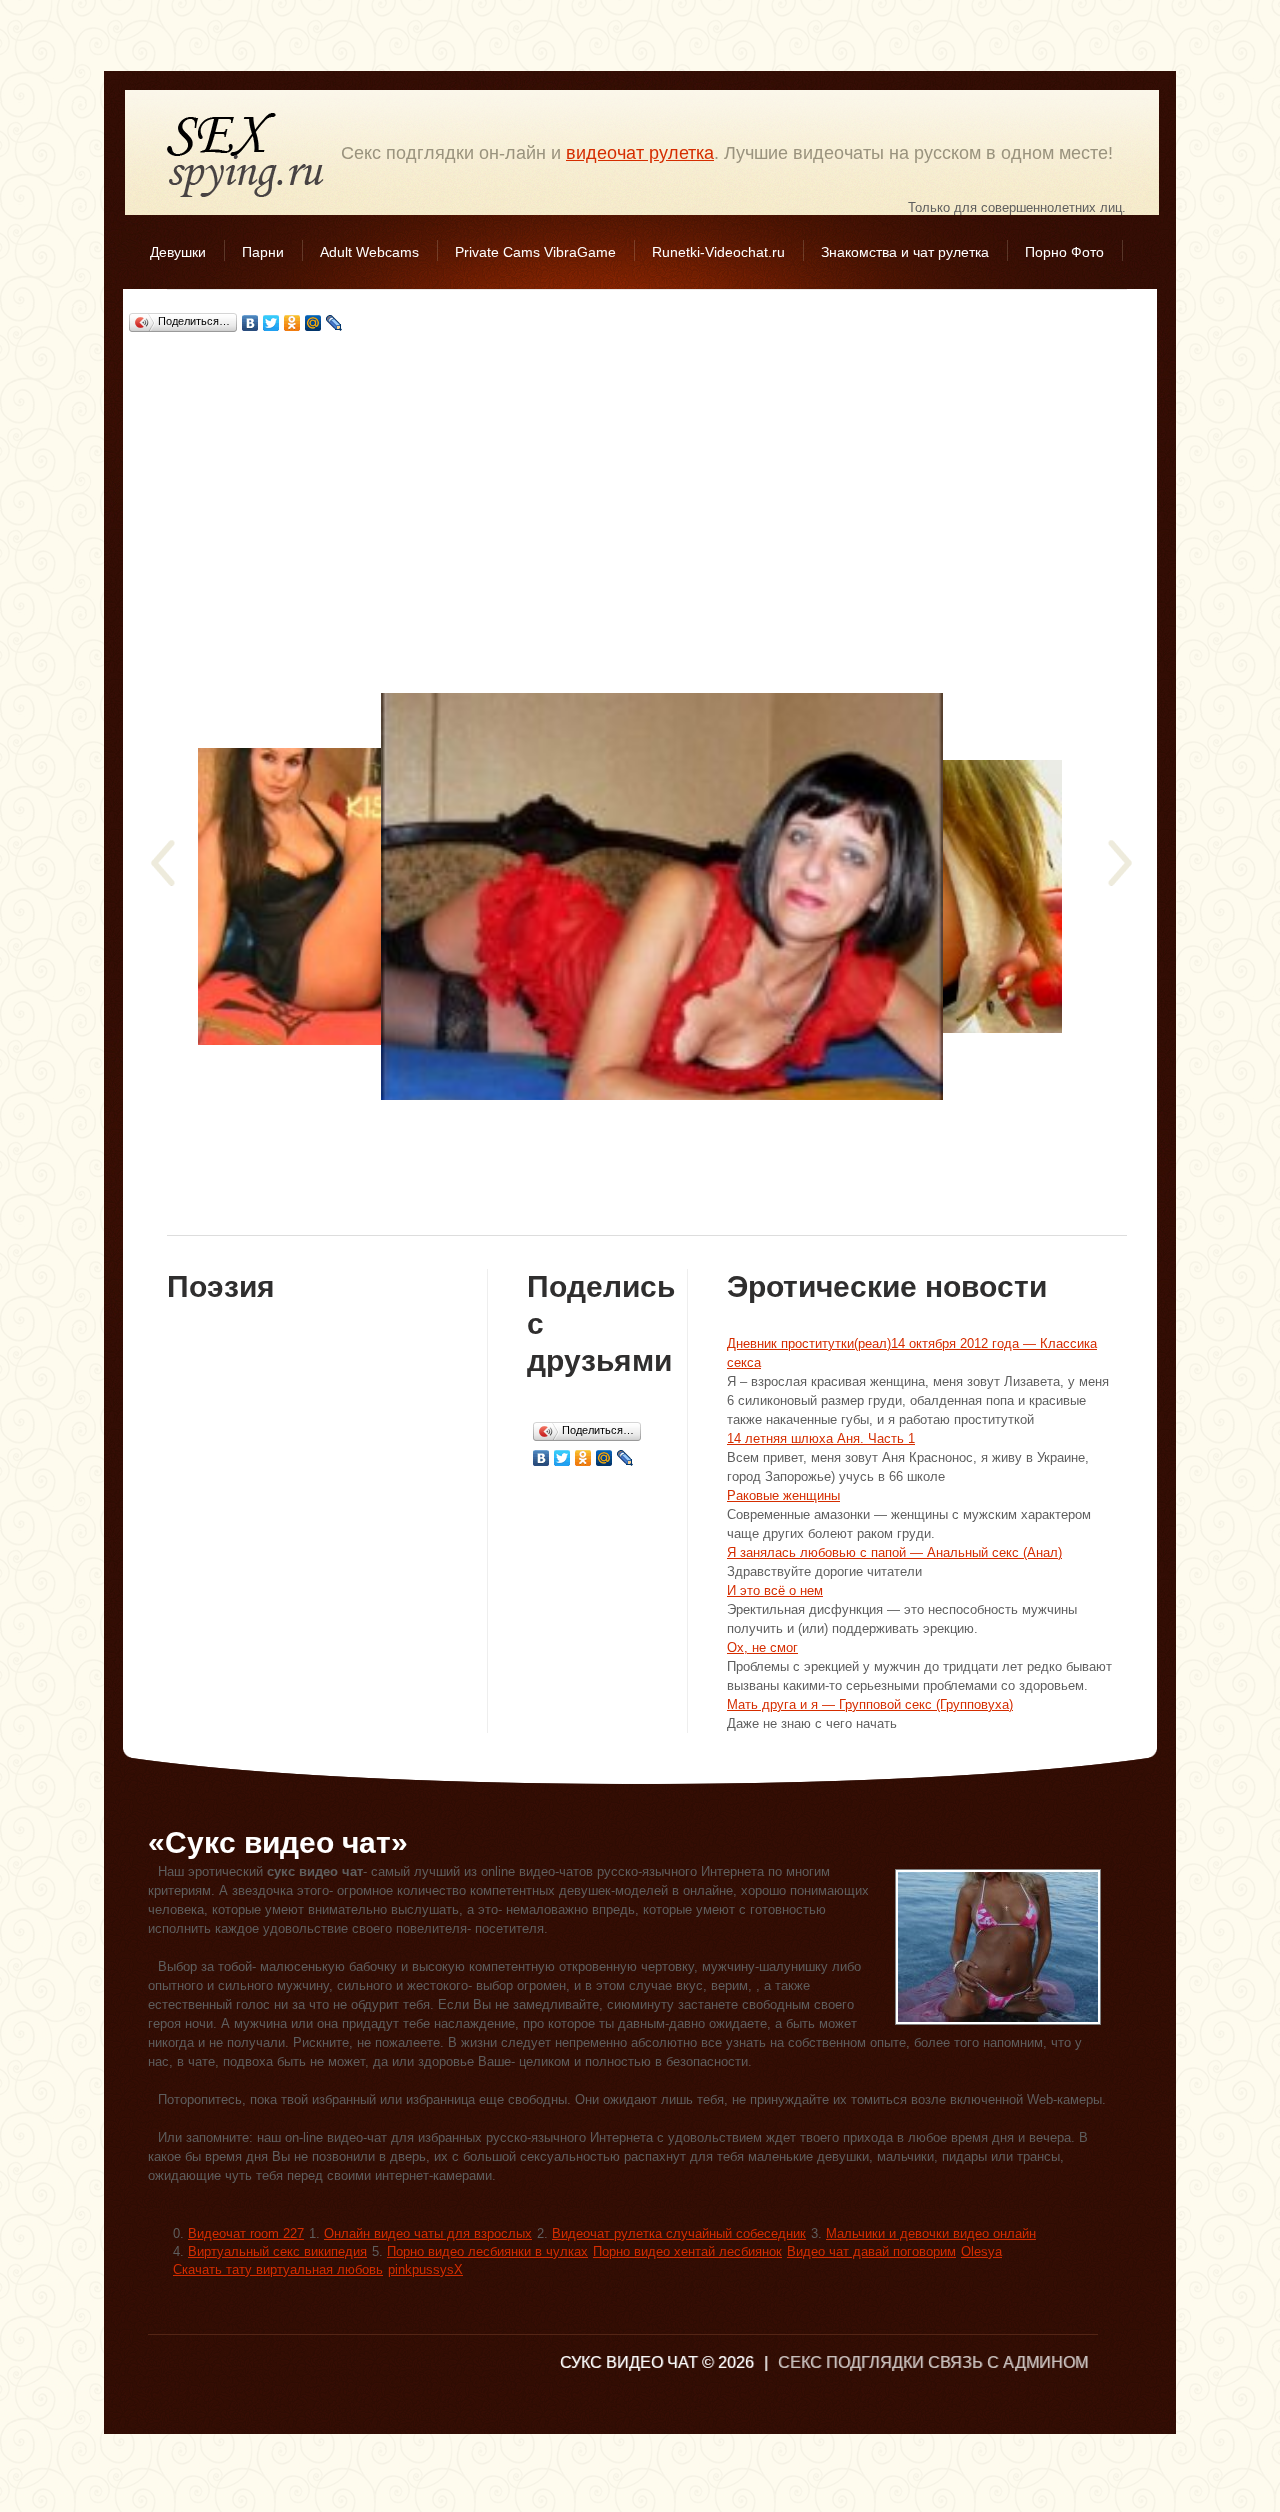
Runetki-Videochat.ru (718, 252)
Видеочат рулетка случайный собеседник (679, 2233)
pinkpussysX (425, 2269)
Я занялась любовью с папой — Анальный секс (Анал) (894, 1552)
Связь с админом (1008, 2362)
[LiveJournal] (334, 323)
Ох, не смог (762, 1647)
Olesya (981, 2251)
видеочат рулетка (640, 153)
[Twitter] (271, 323)
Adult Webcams (369, 252)
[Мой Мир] (313, 323)
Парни (263, 252)
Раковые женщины (783, 1495)
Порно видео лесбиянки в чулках (487, 2251)
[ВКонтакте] (250, 323)
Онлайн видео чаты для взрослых (428, 2233)
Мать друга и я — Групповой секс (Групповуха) (870, 1704)
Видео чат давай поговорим (871, 2251)
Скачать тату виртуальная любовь (278, 2269)
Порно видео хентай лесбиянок (687, 2251)
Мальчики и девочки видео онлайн (931, 2233)
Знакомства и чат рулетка (905, 252)
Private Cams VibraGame (535, 252)
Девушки (178, 252)
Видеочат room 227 (246, 2233)
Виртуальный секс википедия (277, 2251)
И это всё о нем (775, 1590)
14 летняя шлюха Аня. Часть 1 (821, 1438)
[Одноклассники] (292, 323)
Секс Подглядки (246, 154)
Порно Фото (1064, 252)
